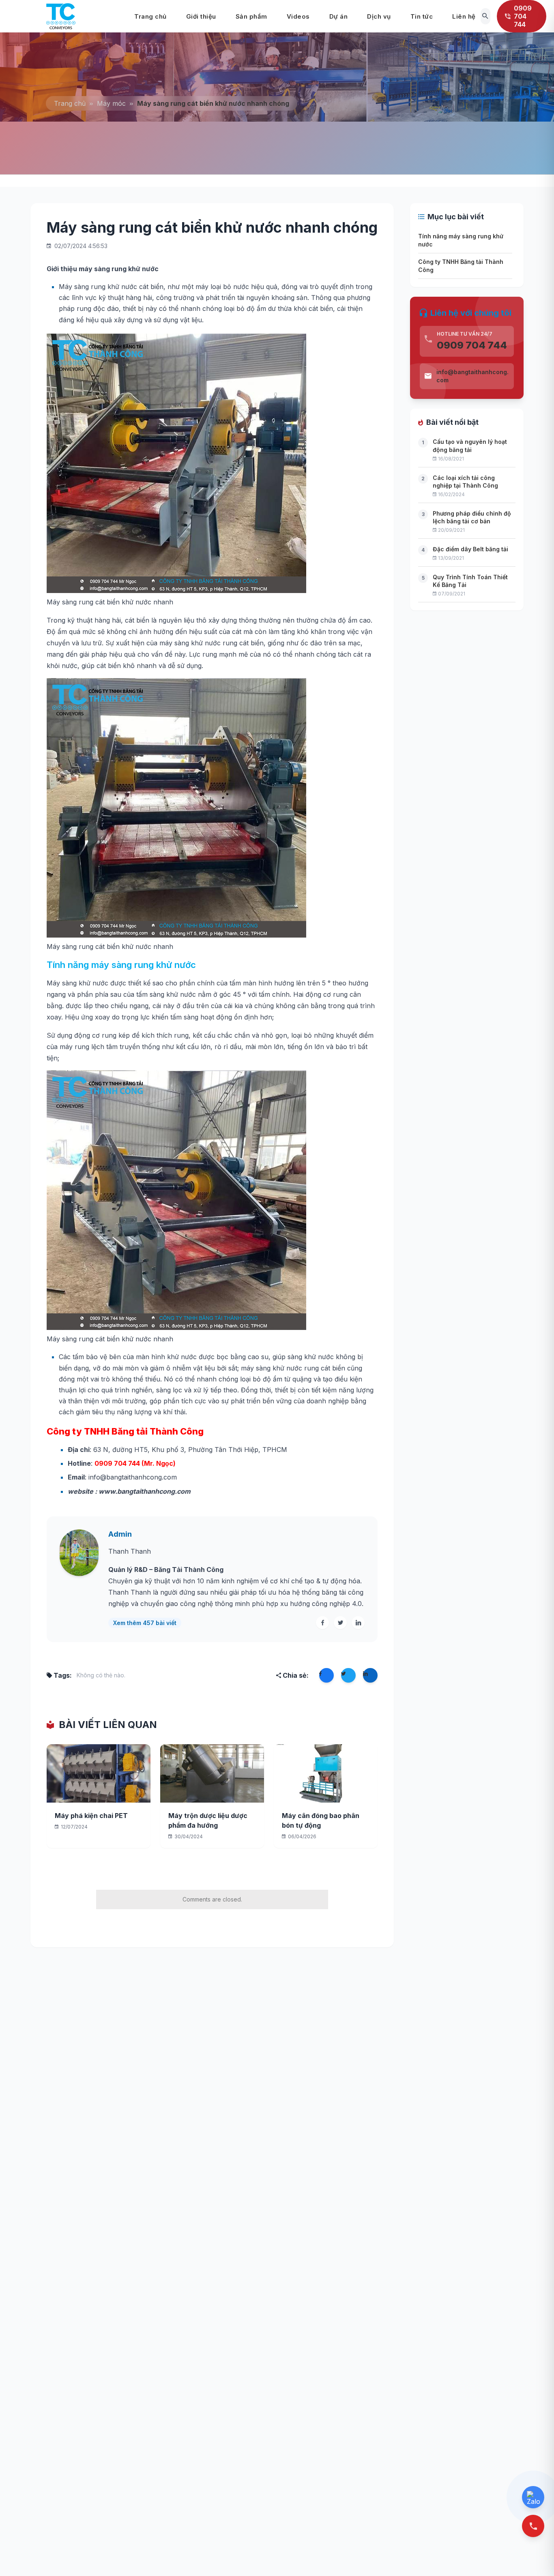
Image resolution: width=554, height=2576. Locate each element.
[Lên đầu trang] (535, 2556)
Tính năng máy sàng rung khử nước (461, 240)
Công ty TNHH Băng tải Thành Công (461, 266)
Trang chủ (150, 16)
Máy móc (111, 103)
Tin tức (422, 16)
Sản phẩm (251, 16)
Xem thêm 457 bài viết (145, 1623)
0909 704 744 (472, 345)
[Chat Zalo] (533, 2497)
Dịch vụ (379, 16)
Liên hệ (464, 16)
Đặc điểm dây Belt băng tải (470, 549)
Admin (120, 1534)
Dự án (339, 16)
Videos (298, 16)
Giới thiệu (201, 16)
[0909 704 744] (533, 2526)
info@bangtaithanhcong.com (472, 376)
